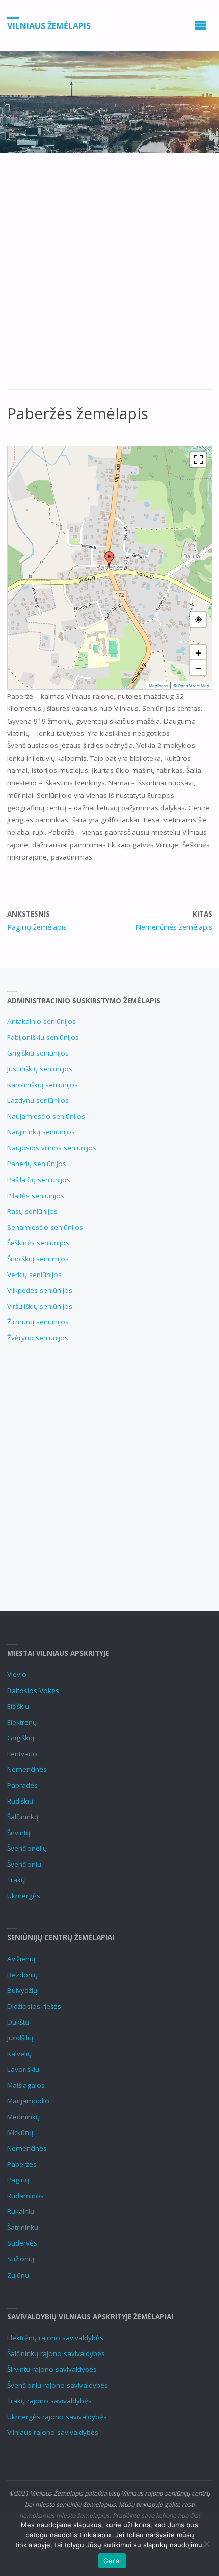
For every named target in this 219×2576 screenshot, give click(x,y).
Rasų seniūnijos (32, 1211)
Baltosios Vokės (33, 1691)
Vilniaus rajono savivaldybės (53, 2432)
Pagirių (18, 2180)
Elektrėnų (22, 1722)
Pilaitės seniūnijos (36, 1196)
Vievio (17, 1674)
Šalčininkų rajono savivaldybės (56, 2353)
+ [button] (198, 652)
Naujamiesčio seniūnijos (46, 1116)
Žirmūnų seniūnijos (38, 1322)
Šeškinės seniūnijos (38, 1243)
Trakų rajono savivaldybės (49, 2401)
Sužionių (21, 2259)
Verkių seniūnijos (34, 1275)
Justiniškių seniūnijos (40, 1069)
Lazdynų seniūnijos (38, 1100)
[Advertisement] (109, 276)
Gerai (112, 2561)
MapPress (158, 686)
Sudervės (22, 2243)
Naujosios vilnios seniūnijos (52, 1148)
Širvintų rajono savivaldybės (52, 2369)
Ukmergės (24, 1896)
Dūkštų (18, 2022)
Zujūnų (18, 2275)
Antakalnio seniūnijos (42, 1021)
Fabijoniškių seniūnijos (43, 1037)
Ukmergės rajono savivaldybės (57, 2417)
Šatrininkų (23, 2227)
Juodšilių (20, 2038)
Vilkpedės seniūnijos (40, 1290)
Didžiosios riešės (34, 2006)
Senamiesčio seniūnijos (45, 1227)
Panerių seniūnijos (37, 1164)
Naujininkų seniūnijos (41, 1132)
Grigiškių (21, 1738)
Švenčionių (24, 1864)
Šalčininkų (23, 1817)
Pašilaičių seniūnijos (39, 1180)
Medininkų (23, 2117)
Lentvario (22, 1754)
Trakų (16, 1880)
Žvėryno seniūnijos (38, 1338)
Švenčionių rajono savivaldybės (58, 2385)
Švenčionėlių (27, 1848)
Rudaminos (25, 2196)
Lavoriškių (23, 2069)
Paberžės (22, 2164)
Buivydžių (22, 1990)
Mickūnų (20, 2132)
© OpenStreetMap (191, 686)
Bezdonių (22, 1975)
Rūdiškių (20, 1801)
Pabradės (22, 1785)
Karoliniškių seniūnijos (43, 1085)
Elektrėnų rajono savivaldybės (55, 2338)
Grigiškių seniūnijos (38, 1053)
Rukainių (21, 2211)
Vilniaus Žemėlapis (49, 26)
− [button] (198, 668)
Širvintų (19, 1833)
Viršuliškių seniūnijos (40, 1306)
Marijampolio (28, 2101)
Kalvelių (19, 2054)
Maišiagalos (26, 2085)
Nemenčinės (27, 1769)
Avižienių (21, 1959)
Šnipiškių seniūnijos (38, 1259)
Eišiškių (18, 1706)
